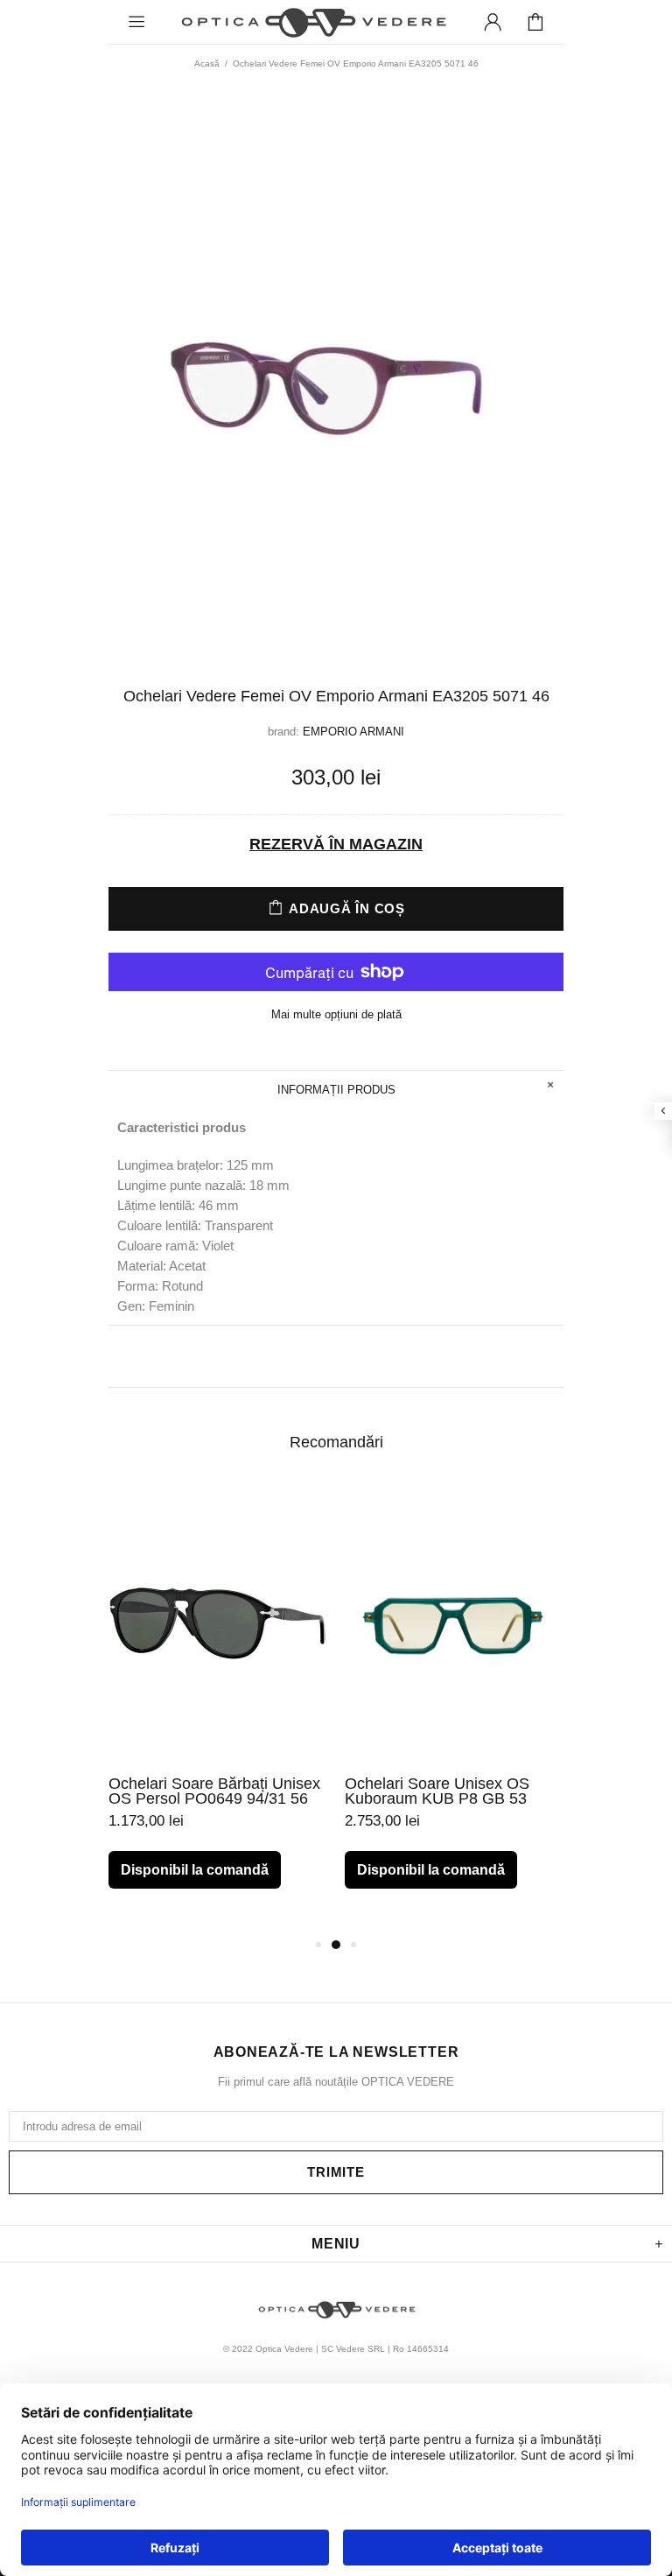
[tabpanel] (218, 1701)
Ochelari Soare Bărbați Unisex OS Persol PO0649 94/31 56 (214, 1791)
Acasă (207, 63)
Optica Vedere (312, 22)
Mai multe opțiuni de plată (336, 1014)
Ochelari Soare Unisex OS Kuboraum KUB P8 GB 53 (437, 1791)
